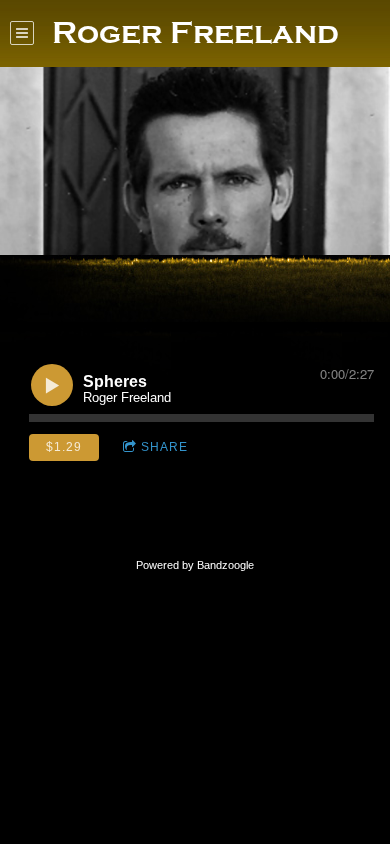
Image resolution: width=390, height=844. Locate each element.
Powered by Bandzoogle (195, 565)
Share (164, 447)
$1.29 (64, 447)
